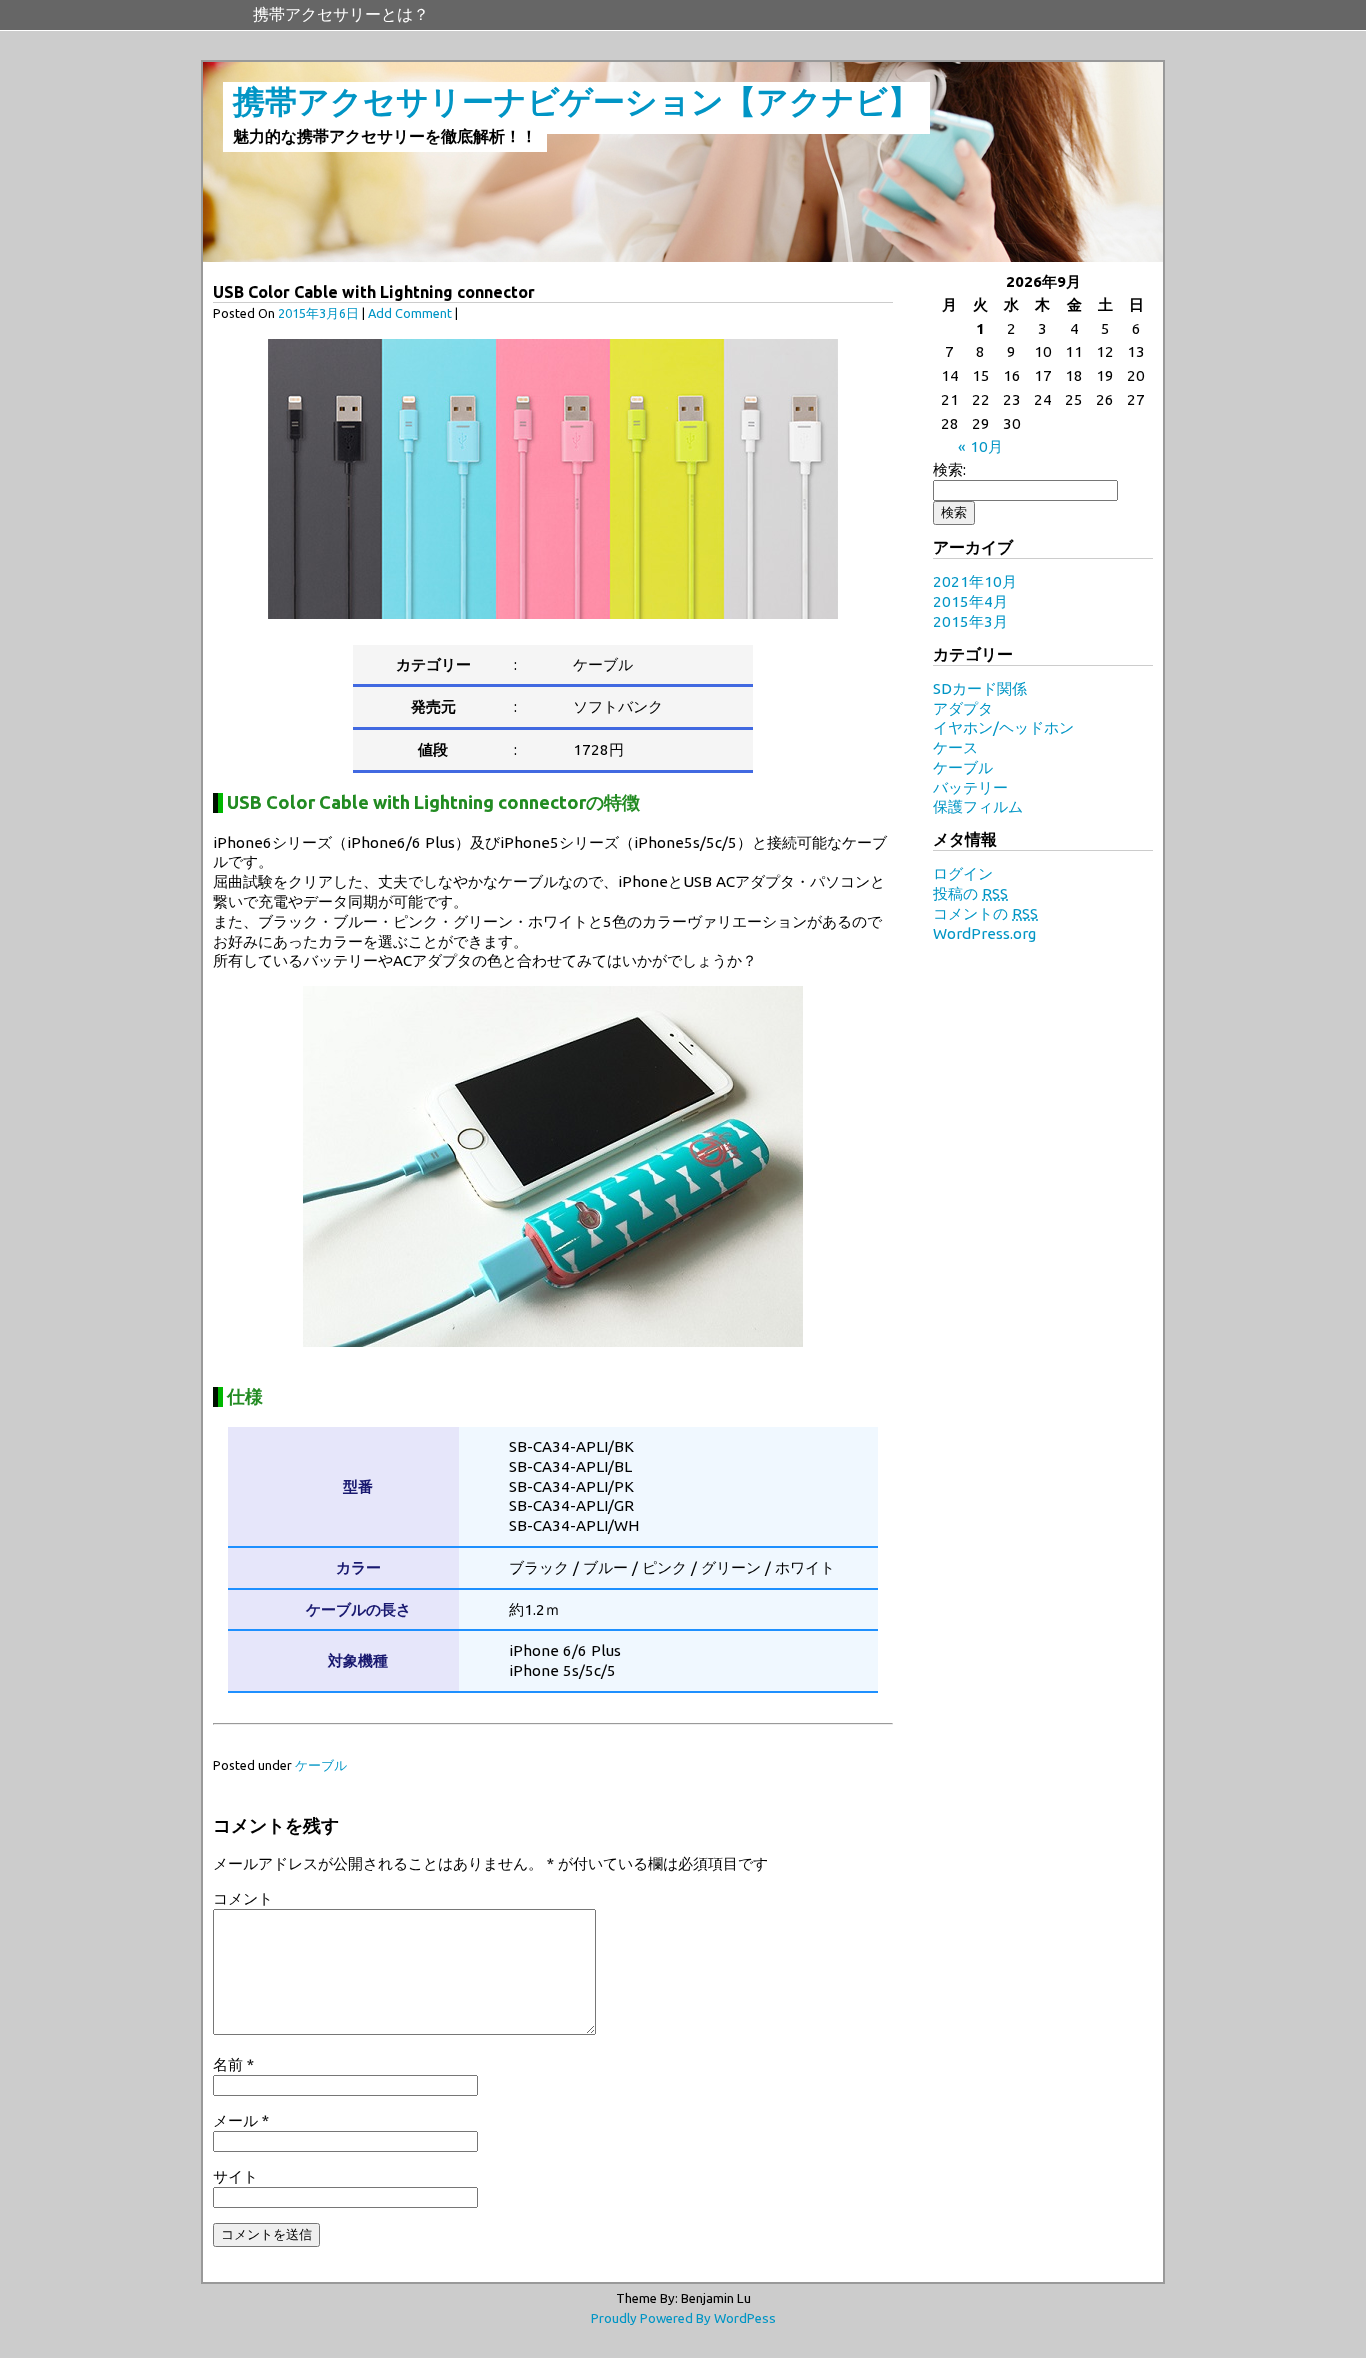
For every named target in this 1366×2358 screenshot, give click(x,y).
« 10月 (980, 446)
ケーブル (321, 1765)
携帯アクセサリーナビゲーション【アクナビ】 (576, 101)
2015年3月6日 (318, 313)
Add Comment (410, 313)
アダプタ (963, 708)
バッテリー (970, 787)
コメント (243, 1898)
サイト (235, 2176)
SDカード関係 (980, 688)
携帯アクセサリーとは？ (341, 14)
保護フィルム (978, 806)
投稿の (970, 893)
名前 (233, 2064)
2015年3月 (970, 621)
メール (241, 2120)
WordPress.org (984, 933)
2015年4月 (970, 601)
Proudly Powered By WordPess (683, 2318)
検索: (949, 469)
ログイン (963, 873)
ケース (955, 747)
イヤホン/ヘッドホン (1003, 727)
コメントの (985, 913)
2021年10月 (975, 581)
